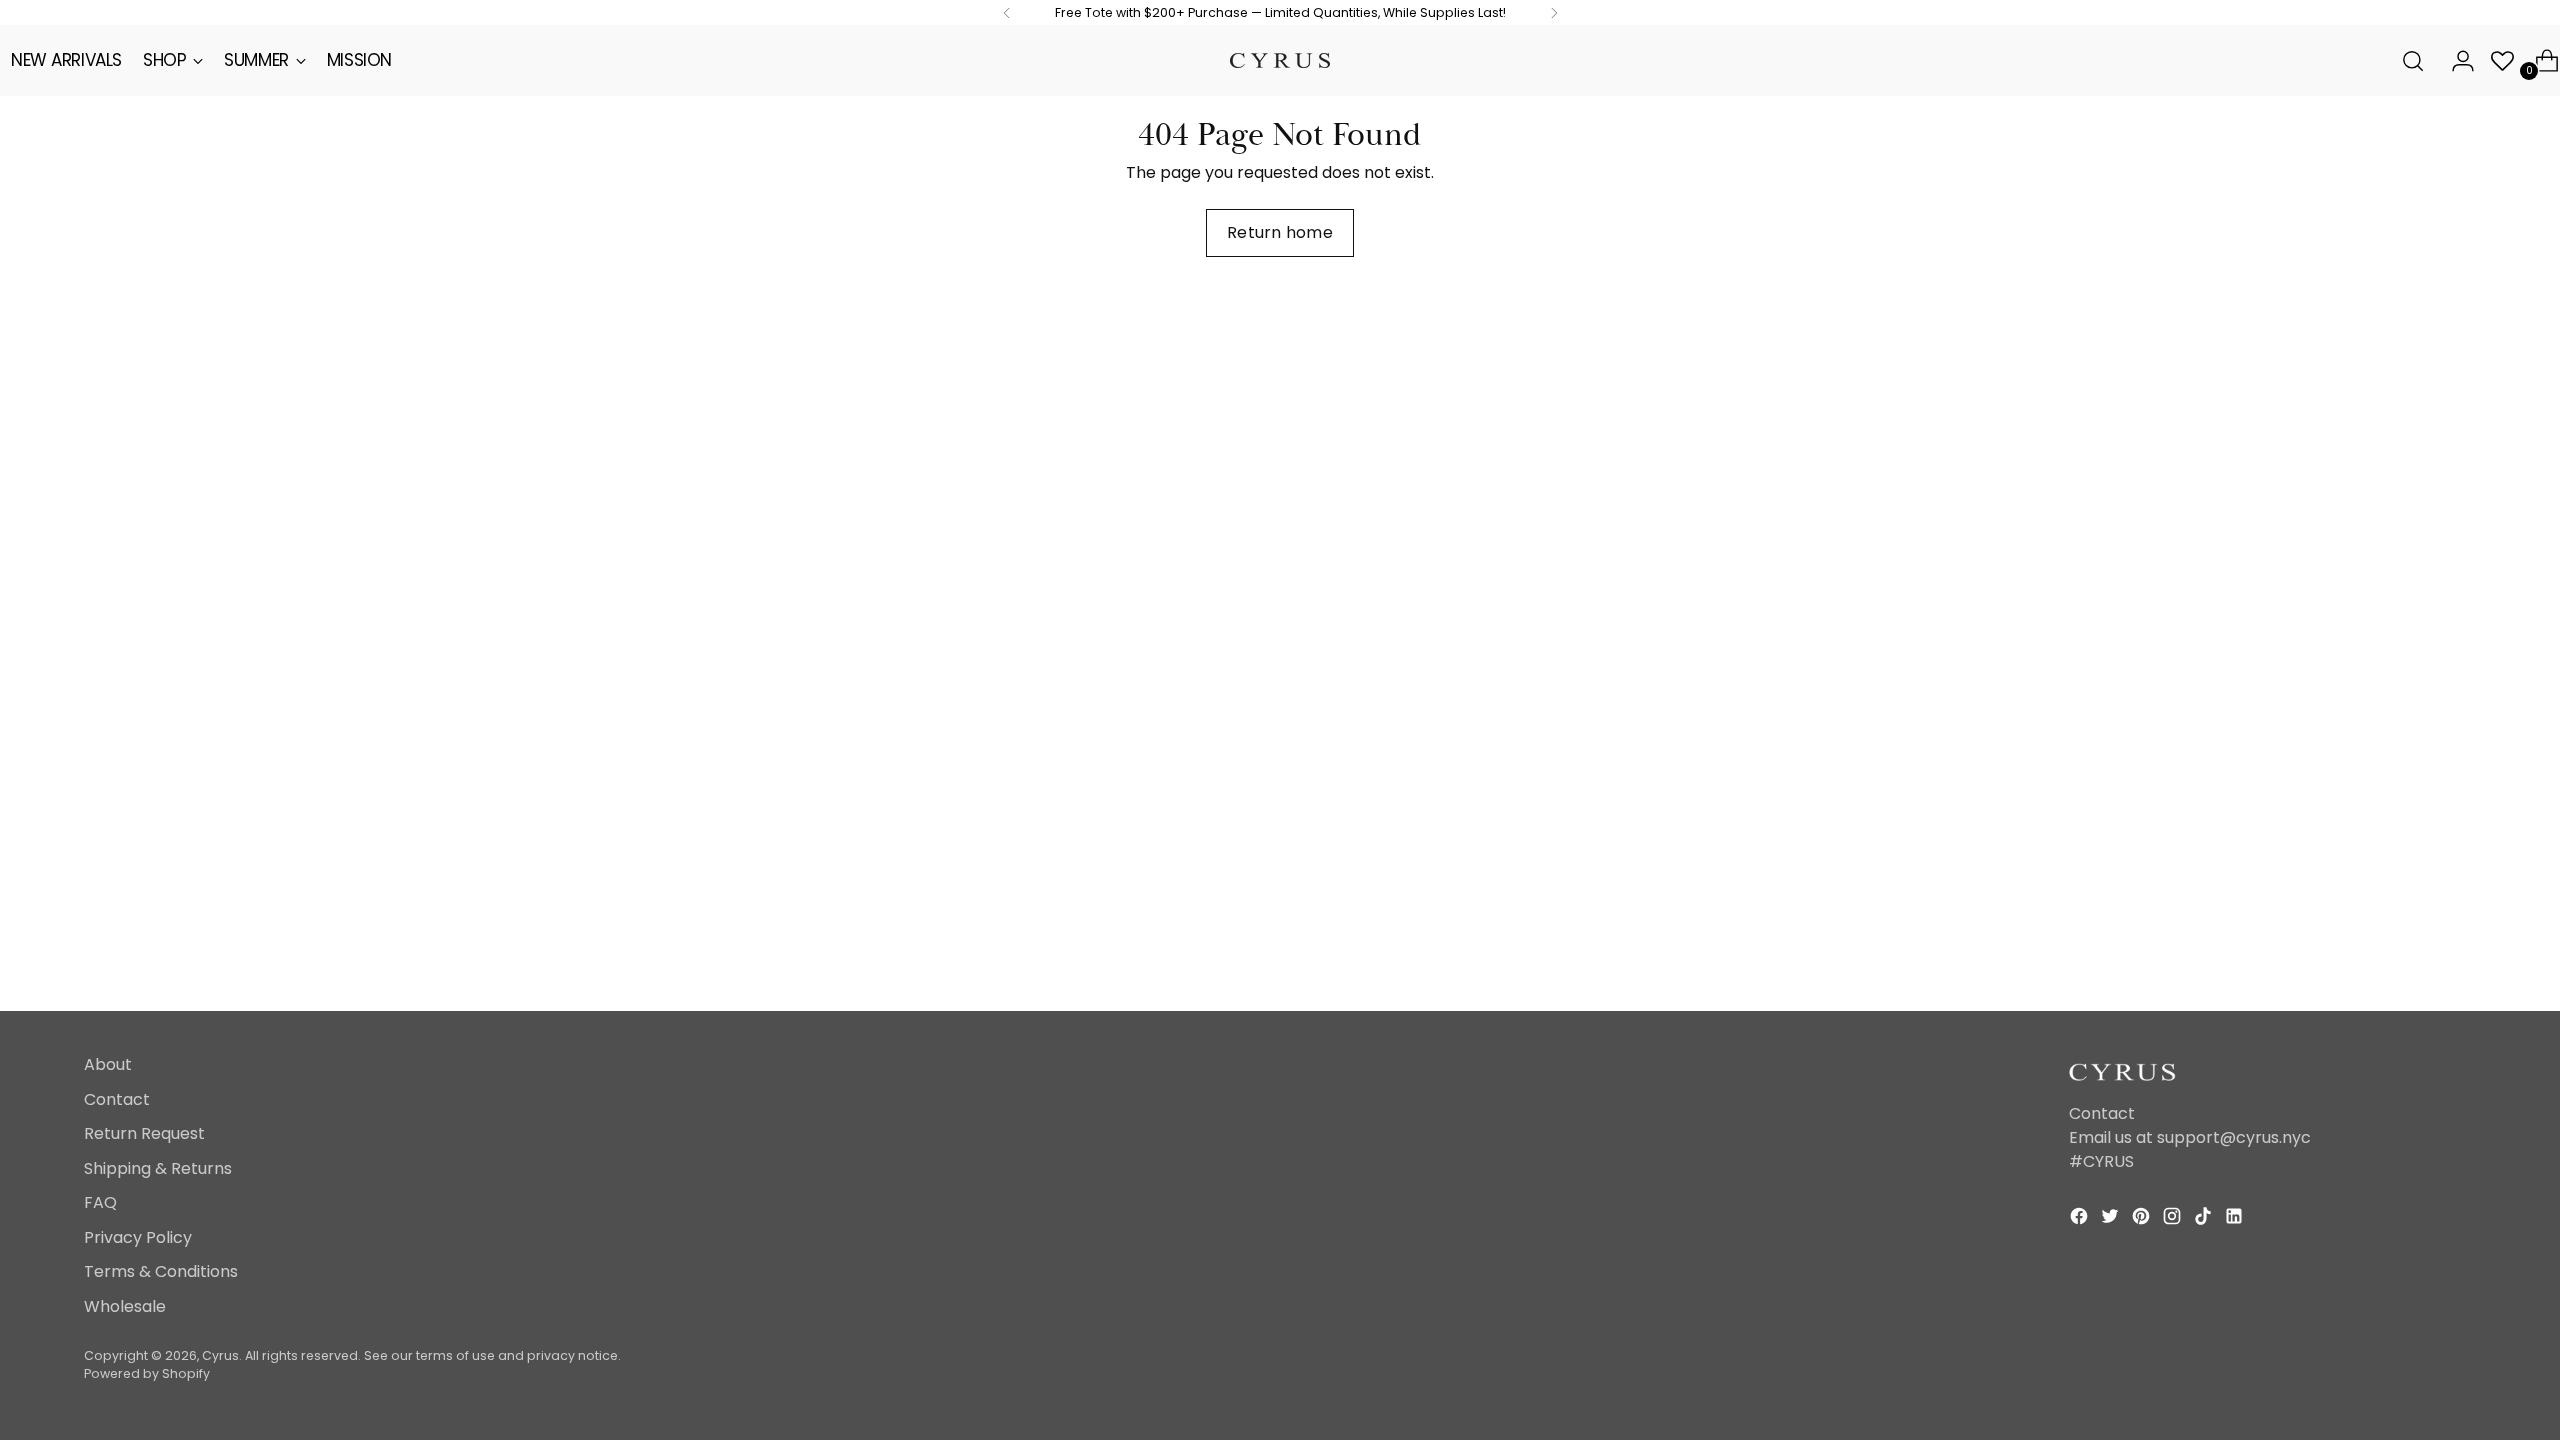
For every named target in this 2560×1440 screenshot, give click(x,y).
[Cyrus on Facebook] (2081, 1219)
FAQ (100, 1202)
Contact (117, 1099)
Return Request (144, 1133)
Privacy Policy (138, 1237)
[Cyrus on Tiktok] (2205, 1219)
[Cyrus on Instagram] (2174, 1219)
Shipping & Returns (158, 1168)
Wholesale (125, 1306)
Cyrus (220, 1355)
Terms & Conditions (161, 1271)
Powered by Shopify (147, 1373)
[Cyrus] (1280, 60)
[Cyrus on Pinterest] (2143, 1219)
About (108, 1064)
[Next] (1554, 12)
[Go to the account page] (2455, 61)
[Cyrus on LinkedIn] (2236, 1219)
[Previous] (1007, 12)
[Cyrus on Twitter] (2112, 1219)
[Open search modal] (2413, 61)
